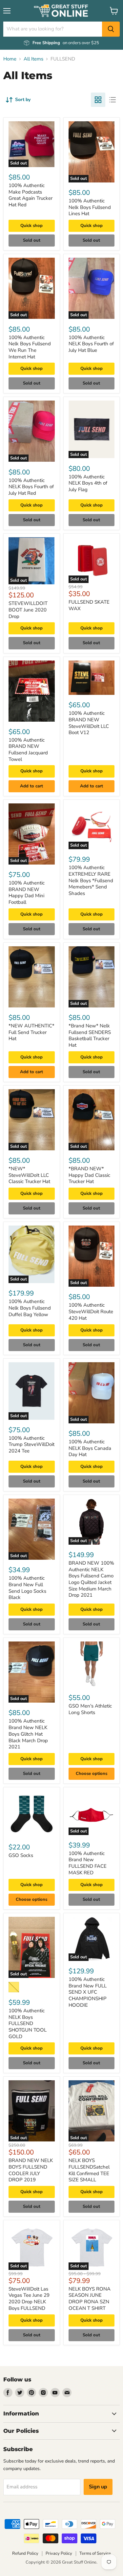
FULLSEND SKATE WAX (89, 605)
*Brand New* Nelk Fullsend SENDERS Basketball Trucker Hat (90, 1035)
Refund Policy (25, 2553)
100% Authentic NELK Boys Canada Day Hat (90, 1448)
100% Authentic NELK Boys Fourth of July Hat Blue (91, 344)
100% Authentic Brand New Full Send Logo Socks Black (27, 1588)
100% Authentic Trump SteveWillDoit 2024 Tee (31, 1444)
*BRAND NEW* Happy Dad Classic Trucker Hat (89, 1175)
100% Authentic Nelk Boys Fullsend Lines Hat (90, 207)
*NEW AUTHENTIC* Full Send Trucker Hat (31, 1032)
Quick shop (31, 226)
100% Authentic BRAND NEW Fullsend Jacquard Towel (28, 750)
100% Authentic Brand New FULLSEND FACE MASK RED (88, 1863)
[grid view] (98, 100)
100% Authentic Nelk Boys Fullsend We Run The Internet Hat (30, 347)
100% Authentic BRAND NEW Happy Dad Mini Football (27, 893)
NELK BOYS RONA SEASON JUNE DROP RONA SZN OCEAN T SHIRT (90, 2299)
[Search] (111, 29)
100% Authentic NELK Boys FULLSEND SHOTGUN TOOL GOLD (28, 2024)
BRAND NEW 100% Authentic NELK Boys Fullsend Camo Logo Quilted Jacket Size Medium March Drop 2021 (91, 1579)
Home (10, 59)
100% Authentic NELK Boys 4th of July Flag (88, 483)
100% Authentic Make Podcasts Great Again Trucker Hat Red (31, 195)
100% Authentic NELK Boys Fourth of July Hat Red (31, 487)
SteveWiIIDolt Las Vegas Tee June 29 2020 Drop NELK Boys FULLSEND (29, 2299)
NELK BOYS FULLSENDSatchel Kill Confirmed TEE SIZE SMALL (89, 2170)
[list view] (113, 100)
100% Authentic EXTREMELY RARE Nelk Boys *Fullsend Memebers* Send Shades (91, 880)
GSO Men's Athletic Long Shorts (90, 1709)
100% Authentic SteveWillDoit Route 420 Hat (91, 1311)
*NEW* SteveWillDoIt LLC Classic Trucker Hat (29, 1175)
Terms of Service (95, 2553)
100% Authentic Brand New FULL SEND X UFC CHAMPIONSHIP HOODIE (88, 1992)
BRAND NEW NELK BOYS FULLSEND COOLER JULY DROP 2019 (31, 2170)
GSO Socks (21, 1855)
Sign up (98, 2487)
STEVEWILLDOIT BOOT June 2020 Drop (28, 610)
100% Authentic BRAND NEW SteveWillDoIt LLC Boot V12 (89, 723)
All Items (33, 59)
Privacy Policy (59, 2553)
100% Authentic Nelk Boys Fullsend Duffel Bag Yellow (30, 1308)
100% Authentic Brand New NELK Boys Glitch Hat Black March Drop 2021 (28, 1734)
